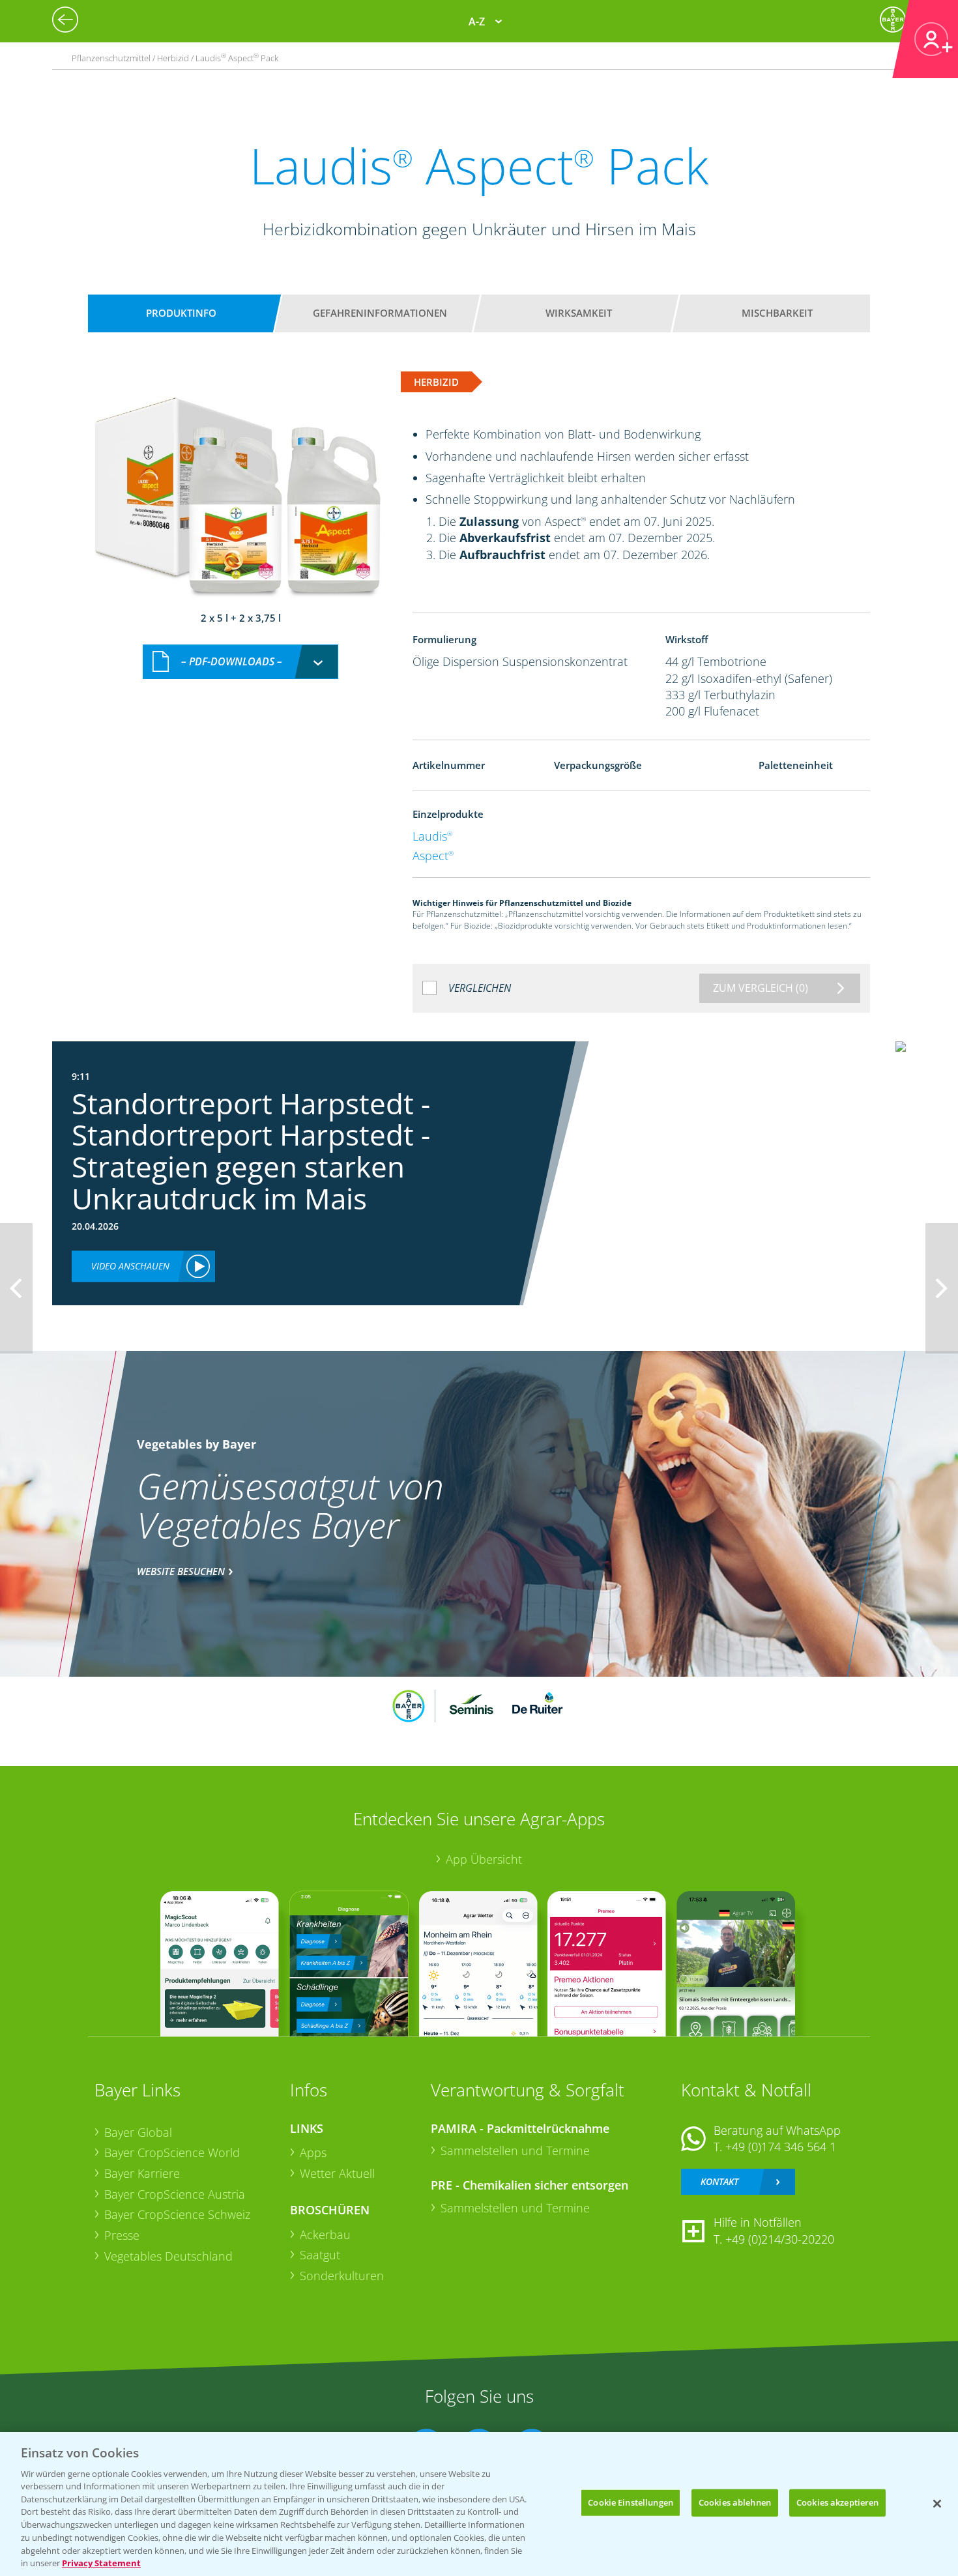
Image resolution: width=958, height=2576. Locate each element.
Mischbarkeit (777, 313)
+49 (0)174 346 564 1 (781, 2147)
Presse (122, 2235)
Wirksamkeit (579, 313)
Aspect (433, 856)
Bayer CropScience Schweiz (177, 2214)
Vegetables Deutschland (168, 2256)
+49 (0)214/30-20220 (780, 2239)
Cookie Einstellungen (631, 2502)
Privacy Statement (101, 2562)
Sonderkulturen (342, 2276)
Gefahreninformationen (380, 313)
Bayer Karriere (142, 2173)
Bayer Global (138, 2132)
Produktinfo (181, 313)
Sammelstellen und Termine (515, 2150)
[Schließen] (937, 2504)
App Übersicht (484, 1859)
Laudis (432, 836)
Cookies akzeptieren (837, 2502)
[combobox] (240, 662)
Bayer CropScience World (172, 2152)
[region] (479, 2504)
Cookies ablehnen (735, 2502)
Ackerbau (325, 2235)
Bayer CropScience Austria (175, 2194)
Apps (313, 2152)
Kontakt (719, 2181)
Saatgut (320, 2255)
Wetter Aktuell (337, 2173)
